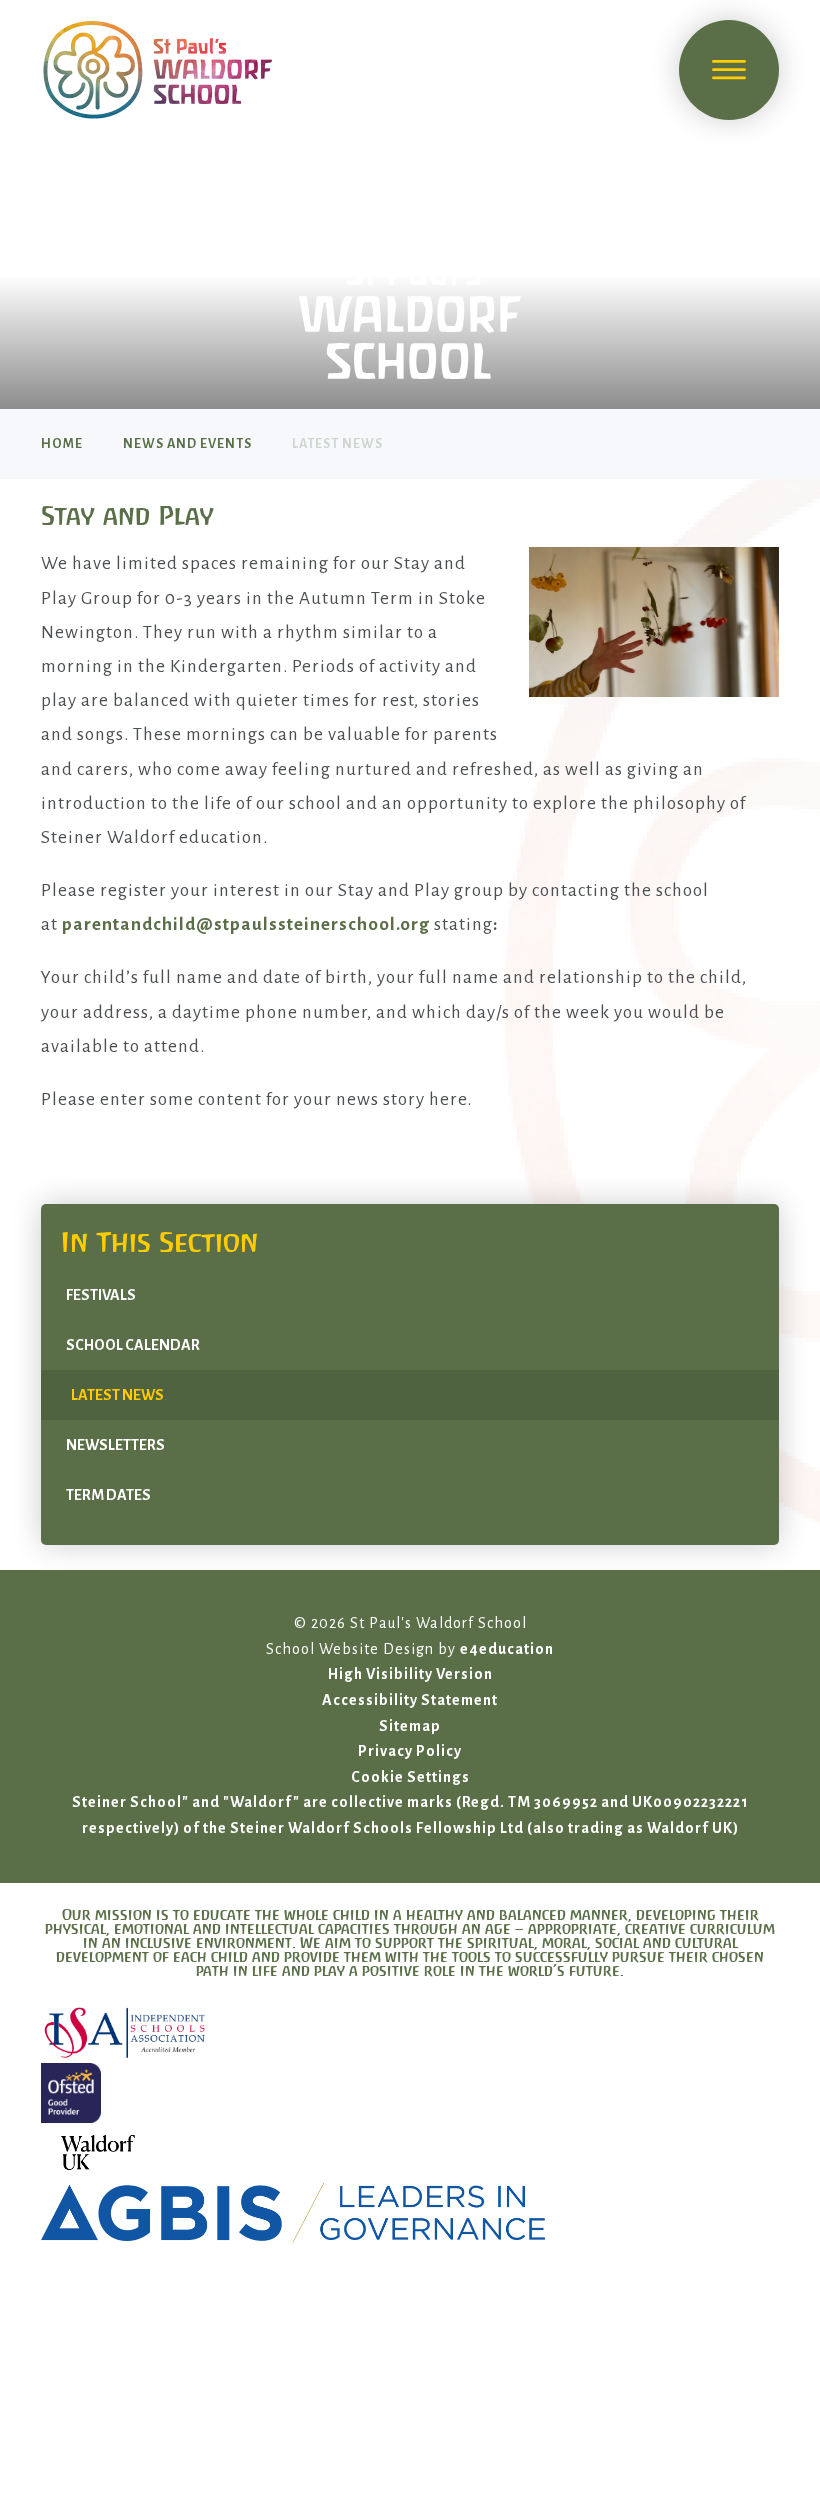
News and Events (187, 444)
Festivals (101, 1295)
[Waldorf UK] (410, 2153)
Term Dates (108, 1495)
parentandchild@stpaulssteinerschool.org (246, 924)
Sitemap (410, 1726)
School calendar (133, 1345)
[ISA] (410, 2033)
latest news (337, 444)
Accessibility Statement (410, 1700)
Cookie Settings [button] (410, 1777)
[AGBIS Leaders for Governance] (410, 2213)
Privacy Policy (410, 1751)
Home (62, 444)
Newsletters (115, 1445)
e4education (507, 1649)
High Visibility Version (410, 1674)
